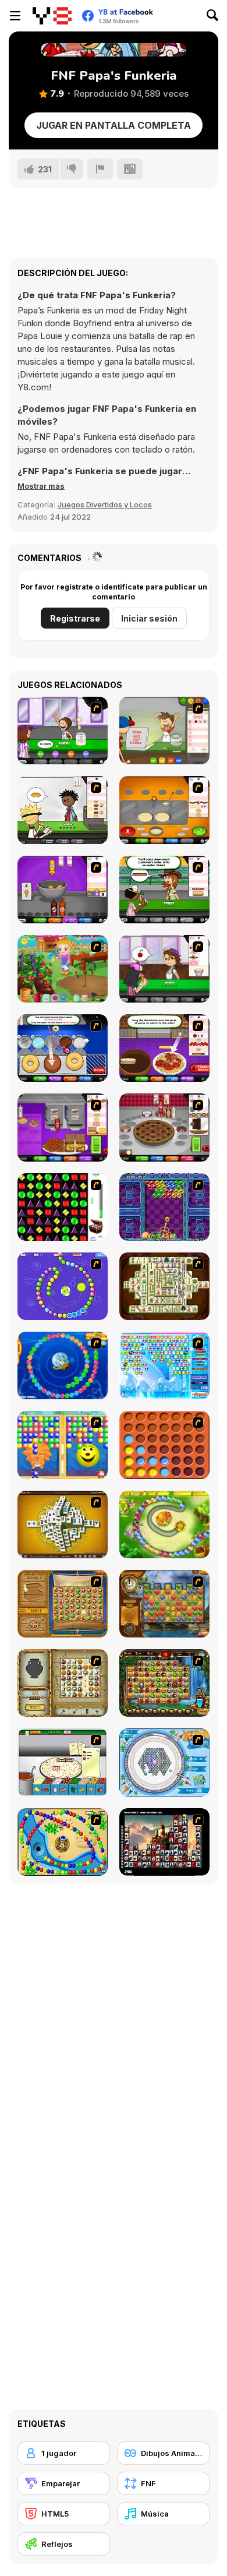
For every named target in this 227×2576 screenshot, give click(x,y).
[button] (41, 486)
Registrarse (75, 618)
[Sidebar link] (15, 16)
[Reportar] (100, 169)
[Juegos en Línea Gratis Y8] (52, 16)
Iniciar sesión (149, 618)
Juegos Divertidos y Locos (105, 504)
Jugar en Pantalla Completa (114, 125)
